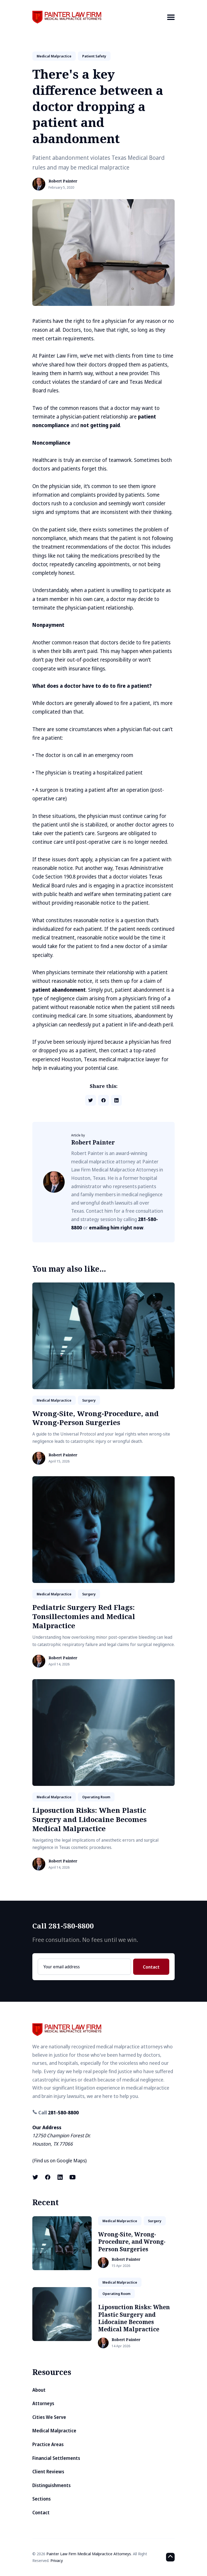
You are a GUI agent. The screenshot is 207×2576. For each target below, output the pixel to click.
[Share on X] (91, 1100)
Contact (151, 1967)
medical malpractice (54, 56)
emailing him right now (116, 1228)
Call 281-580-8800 (63, 1926)
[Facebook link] (48, 2177)
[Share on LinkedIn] (116, 1100)
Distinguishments (51, 2485)
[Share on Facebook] (103, 1100)
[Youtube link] (73, 2177)
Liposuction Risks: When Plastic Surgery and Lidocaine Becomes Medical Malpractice (89, 1819)
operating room (96, 1797)
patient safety (94, 56)
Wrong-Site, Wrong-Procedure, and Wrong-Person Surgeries (96, 1418)
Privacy (57, 2560)
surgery (89, 1400)
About (39, 2390)
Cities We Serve (49, 2417)
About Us (158, 37)
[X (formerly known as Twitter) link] (36, 2177)
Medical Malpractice (54, 2431)
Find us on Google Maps (60, 2160)
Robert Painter (63, 181)
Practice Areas (153, 47)
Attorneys (43, 2403)
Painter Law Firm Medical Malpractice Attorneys (89, 2554)
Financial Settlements (56, 2458)
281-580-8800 (63, 2112)
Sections (42, 2499)
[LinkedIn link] (60, 2177)
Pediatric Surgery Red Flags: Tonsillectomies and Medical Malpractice (84, 1616)
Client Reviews (48, 2472)
